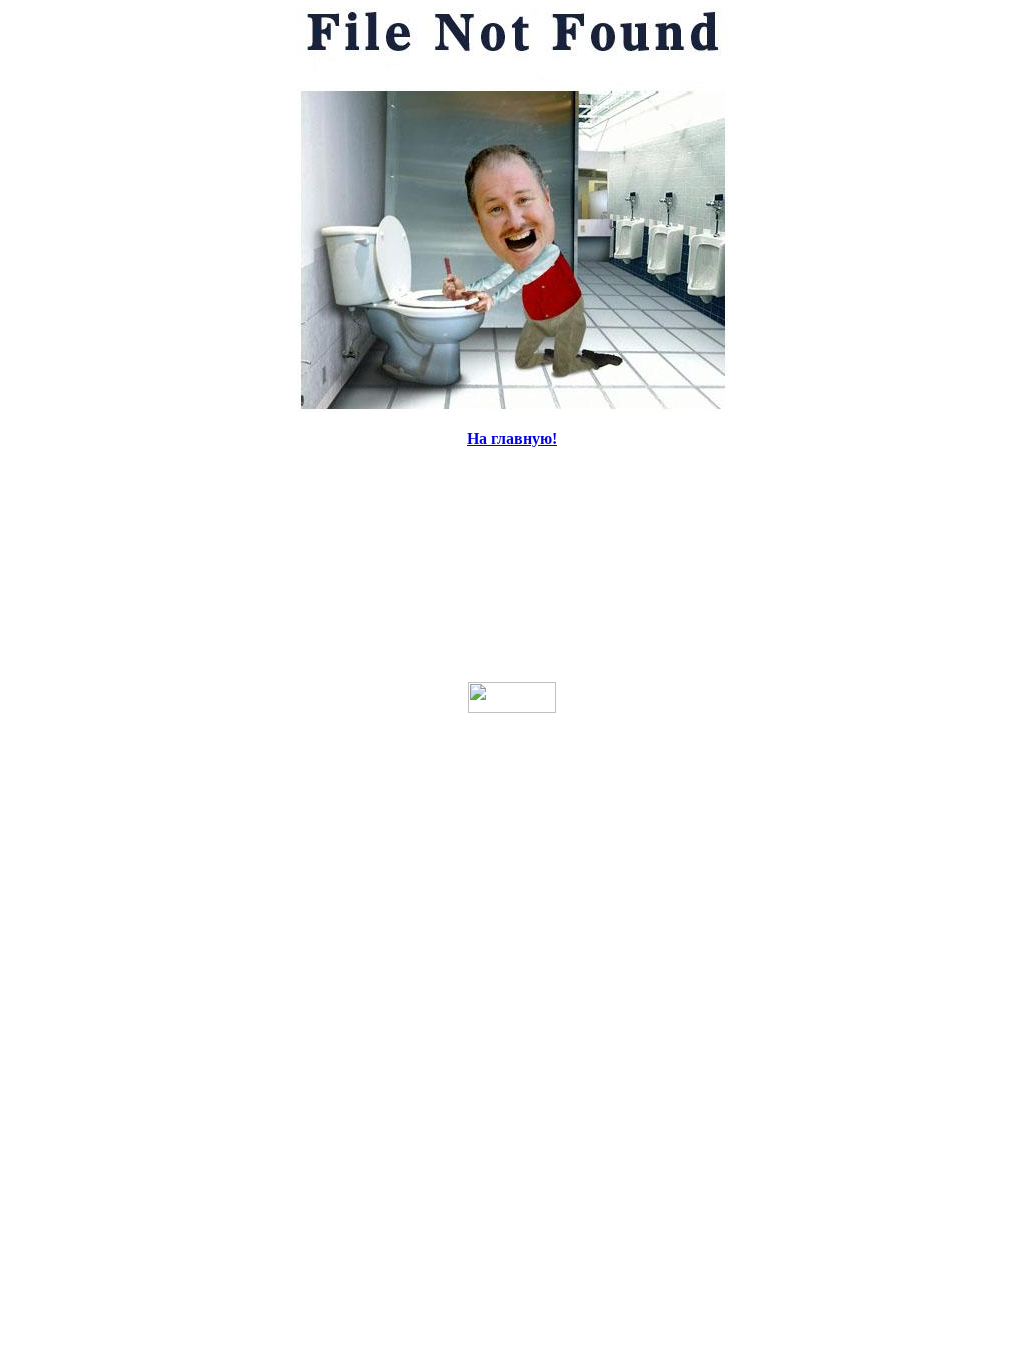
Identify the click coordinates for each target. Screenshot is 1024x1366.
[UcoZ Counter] (512, 707)
